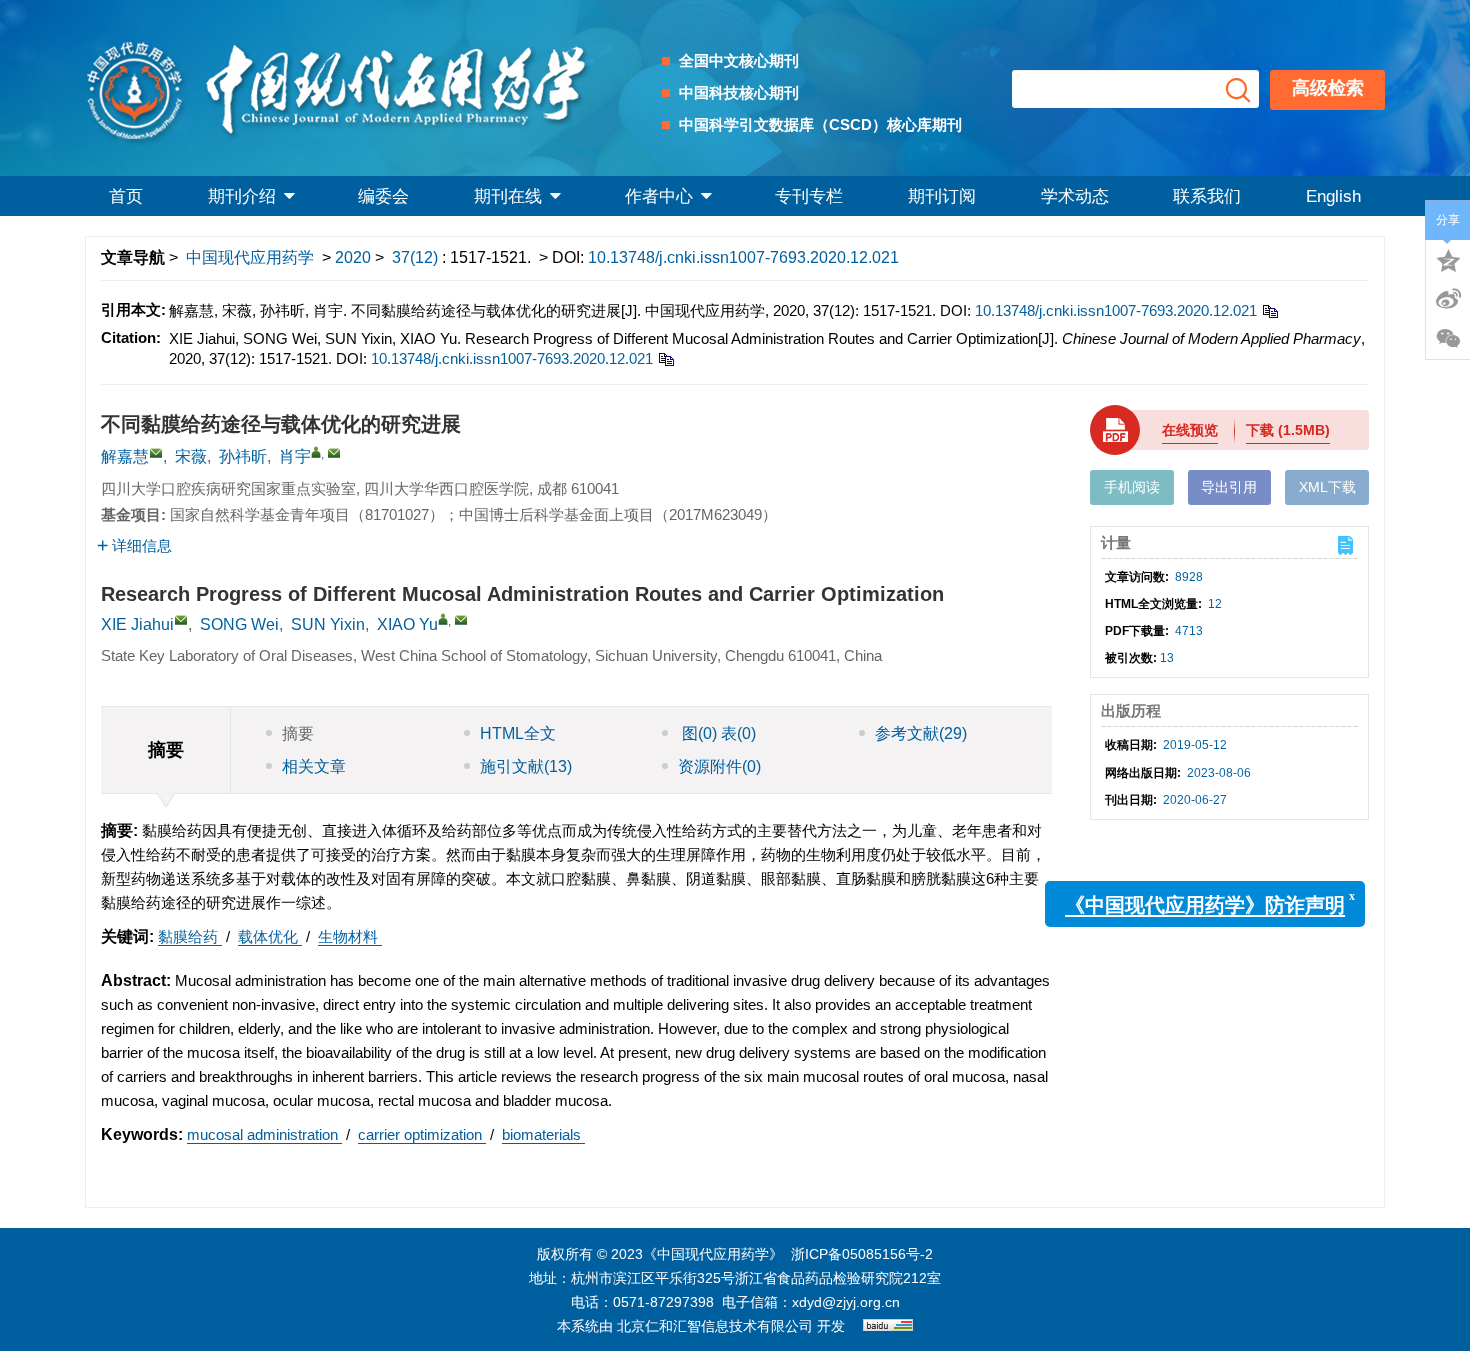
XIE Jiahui (137, 624)
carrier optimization (422, 1134)
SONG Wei (239, 624)
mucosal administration (264, 1134)
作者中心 (659, 196)
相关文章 (314, 766)
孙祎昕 (243, 456)
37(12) (417, 257)
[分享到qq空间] (1448, 259)
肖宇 (295, 456)
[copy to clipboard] (665, 358)
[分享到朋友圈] (1448, 339)
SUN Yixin (328, 624)
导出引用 (1229, 487)
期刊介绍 (242, 196)
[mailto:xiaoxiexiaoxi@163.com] (156, 453)
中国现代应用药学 (250, 257)
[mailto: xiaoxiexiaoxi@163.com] (181, 620)
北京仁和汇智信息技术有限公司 (715, 1326)
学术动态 (1075, 196)
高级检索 (1328, 88)
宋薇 (191, 456)
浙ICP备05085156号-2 (862, 1254)
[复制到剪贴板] (1269, 310)
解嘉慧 (125, 456)
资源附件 (719, 766)
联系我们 (1207, 196)
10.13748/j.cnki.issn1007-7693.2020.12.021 (743, 257)
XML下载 (1327, 487)
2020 (353, 257)
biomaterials (543, 1134)
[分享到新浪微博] (1448, 299)
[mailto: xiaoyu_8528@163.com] (461, 620)
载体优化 (270, 936)
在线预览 (1190, 430)
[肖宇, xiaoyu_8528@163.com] (316, 452)
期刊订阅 (942, 196)
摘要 (298, 733)
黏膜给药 (190, 936)
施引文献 (526, 766)
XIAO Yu (407, 624)
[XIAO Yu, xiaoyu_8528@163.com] (443, 619)
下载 (1288, 430)
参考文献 (921, 733)
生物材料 (350, 936)
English (1333, 196)
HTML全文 (518, 733)
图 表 (717, 733)
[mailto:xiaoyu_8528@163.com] (334, 453)
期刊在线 (508, 196)
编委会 (383, 196)
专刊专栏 (809, 196)
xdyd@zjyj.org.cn (846, 1302)
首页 (126, 196)
